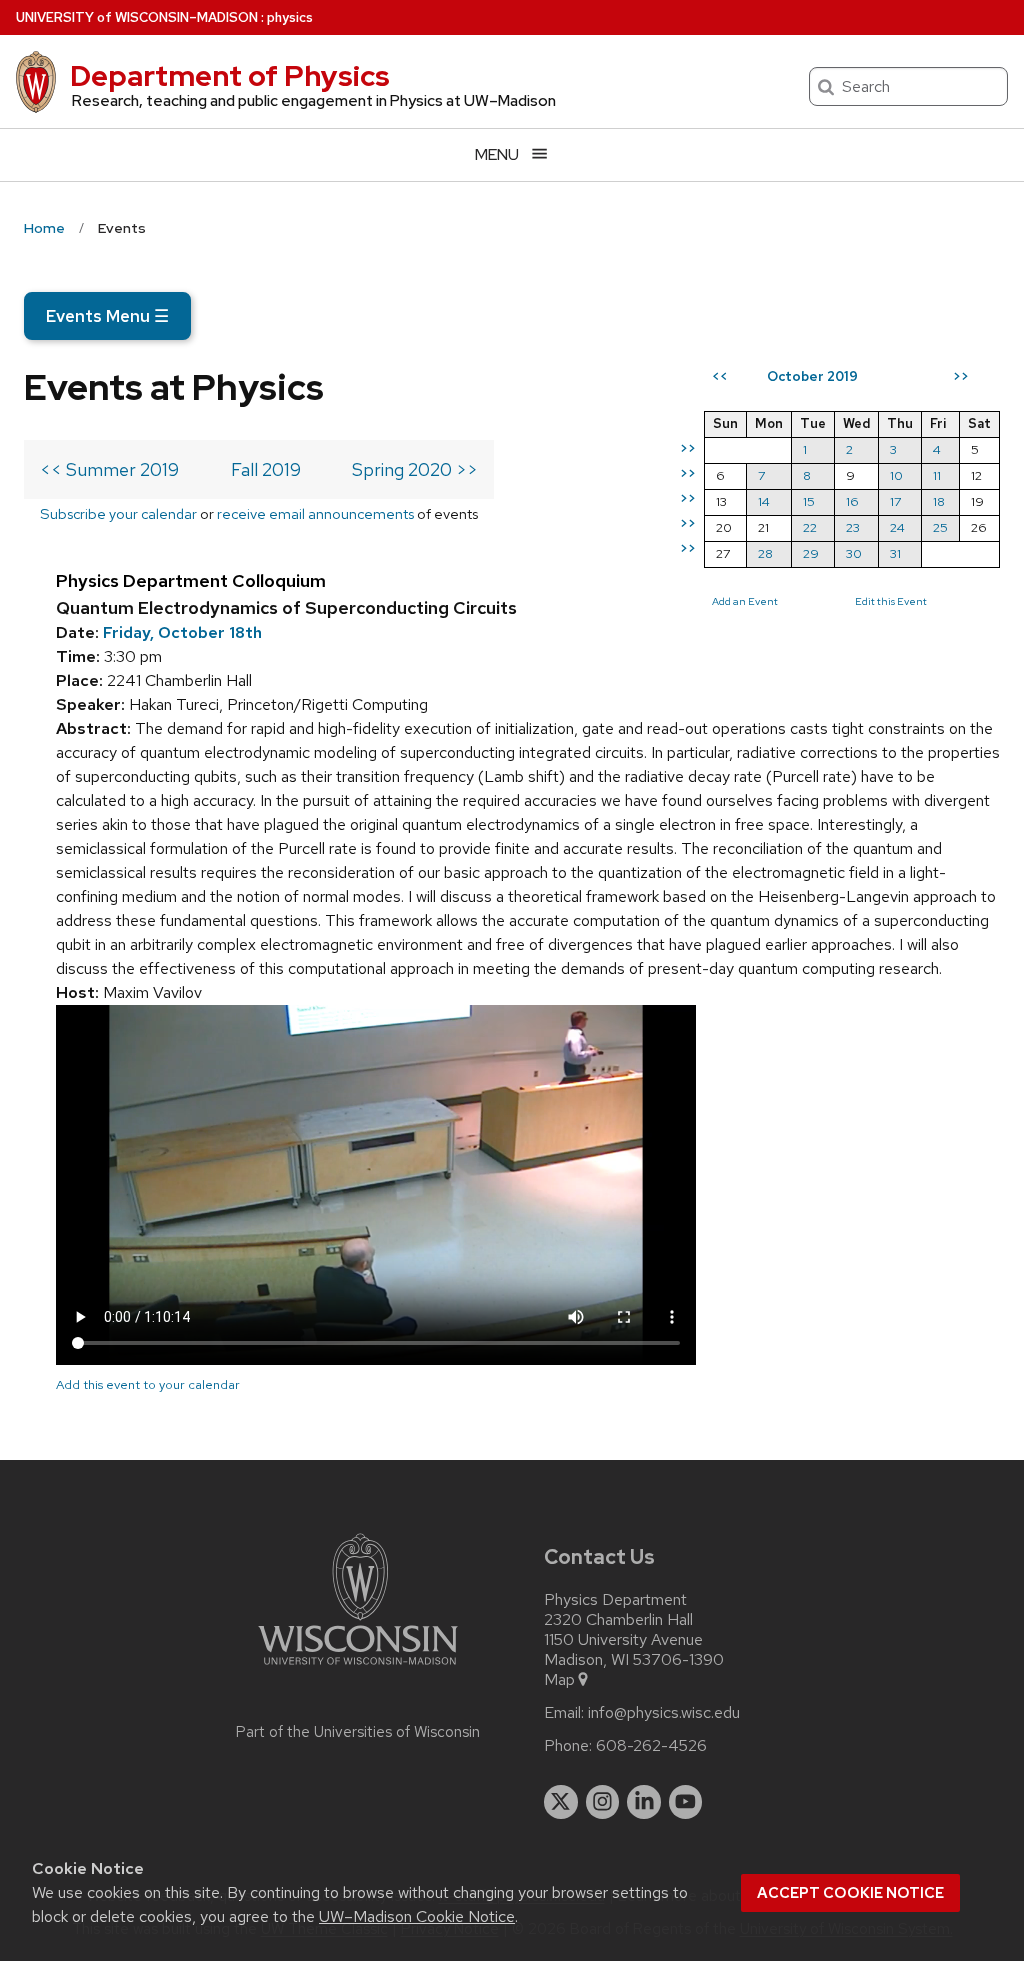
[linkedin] (644, 1802)
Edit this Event (891, 601)
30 (854, 553)
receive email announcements (315, 513)
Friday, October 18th (182, 632)
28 (765, 553)
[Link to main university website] (358, 1668)
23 (853, 527)
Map (559, 1680)
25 (940, 527)
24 (897, 527)
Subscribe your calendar (118, 513)
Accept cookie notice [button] (850, 1893)
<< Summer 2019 (109, 469)
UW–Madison (137, 17)
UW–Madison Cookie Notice (417, 1916)
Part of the (358, 1732)
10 (896, 475)
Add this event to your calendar (148, 1384)
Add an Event (745, 601)
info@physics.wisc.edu (664, 1713)
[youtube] (686, 1802)
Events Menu (107, 316)
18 (939, 501)
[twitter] (561, 1802)
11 (937, 475)
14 (764, 501)
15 (809, 501)
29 (811, 553)
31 (895, 553)
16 (852, 501)
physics (290, 17)
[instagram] (603, 1802)
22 (810, 527)
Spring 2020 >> (415, 469)
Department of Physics (230, 76)
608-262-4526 (651, 1746)
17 (895, 501)
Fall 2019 (266, 469)
